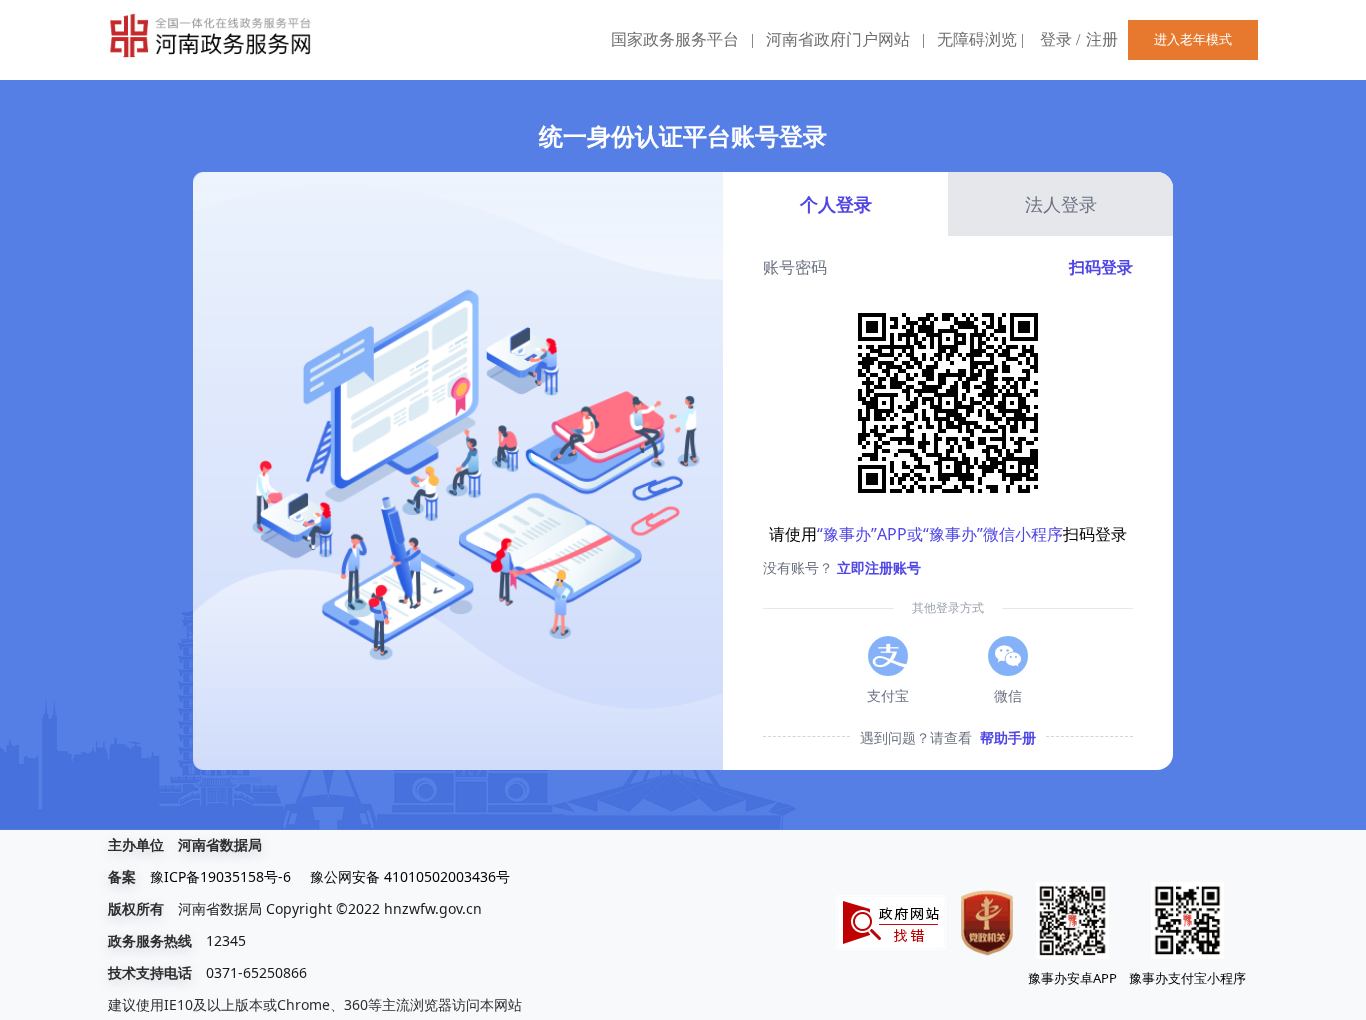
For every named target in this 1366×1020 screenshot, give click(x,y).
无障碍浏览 (980, 39)
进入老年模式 (1193, 39)
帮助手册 (1008, 737)
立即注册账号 (879, 567)
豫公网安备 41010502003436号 (410, 876)
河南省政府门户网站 (838, 39)
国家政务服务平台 (675, 39)
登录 (1056, 39)
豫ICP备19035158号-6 (220, 876)
